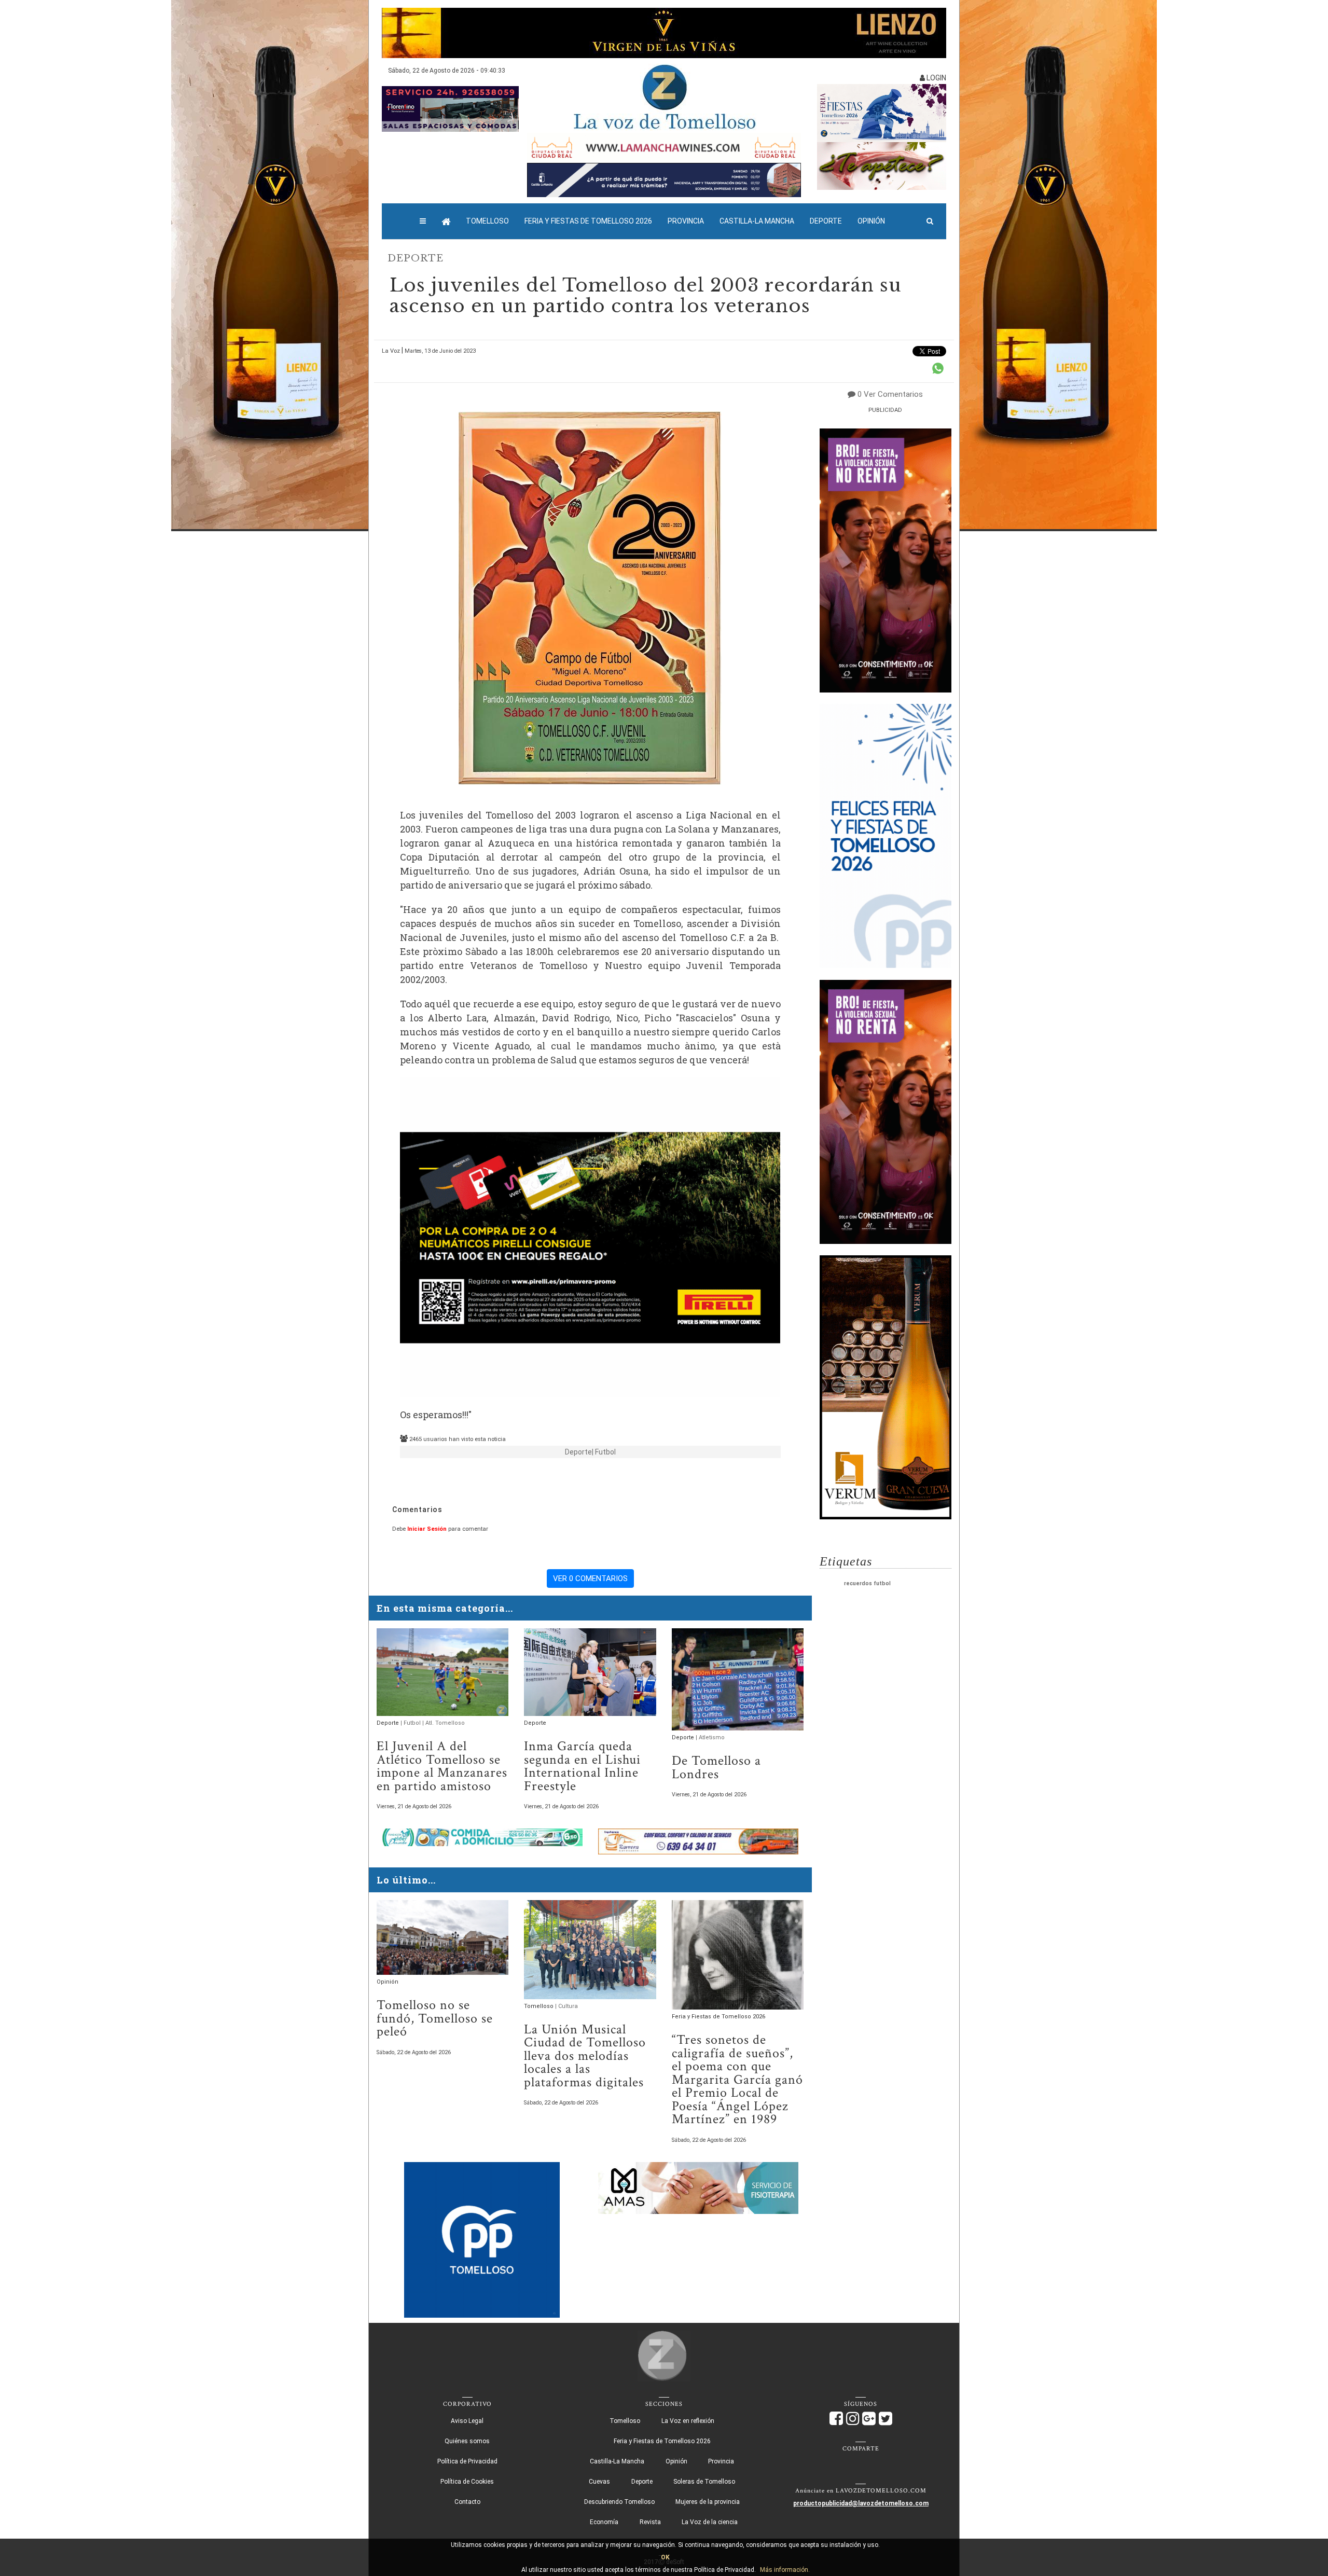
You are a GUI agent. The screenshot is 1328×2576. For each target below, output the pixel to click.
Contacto (467, 2502)
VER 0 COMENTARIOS (590, 1578)
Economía (604, 2522)
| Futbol (604, 1452)
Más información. (785, 2570)
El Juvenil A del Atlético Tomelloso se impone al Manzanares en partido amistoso (442, 1766)
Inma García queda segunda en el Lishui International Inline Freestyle (582, 1766)
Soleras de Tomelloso (704, 2482)
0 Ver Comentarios (890, 394)
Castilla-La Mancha (757, 221)
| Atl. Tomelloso (444, 1723)
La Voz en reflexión (688, 2421)
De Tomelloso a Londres (716, 1768)
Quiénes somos (467, 2441)
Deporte (826, 221)
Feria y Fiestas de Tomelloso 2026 (588, 221)
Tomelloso (487, 221)
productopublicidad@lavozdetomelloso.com (861, 2503)
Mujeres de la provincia (708, 2502)
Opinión (871, 221)
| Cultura (566, 2006)
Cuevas (599, 2482)
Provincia (686, 221)
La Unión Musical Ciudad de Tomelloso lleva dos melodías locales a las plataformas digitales (585, 2056)
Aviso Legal (467, 2421)
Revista (650, 2522)
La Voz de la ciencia (710, 2522)
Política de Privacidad (467, 2461)
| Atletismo (710, 1737)
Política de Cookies (467, 2482)
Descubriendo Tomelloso (619, 2502)
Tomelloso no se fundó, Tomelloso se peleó (435, 2018)
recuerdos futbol (867, 1583)
